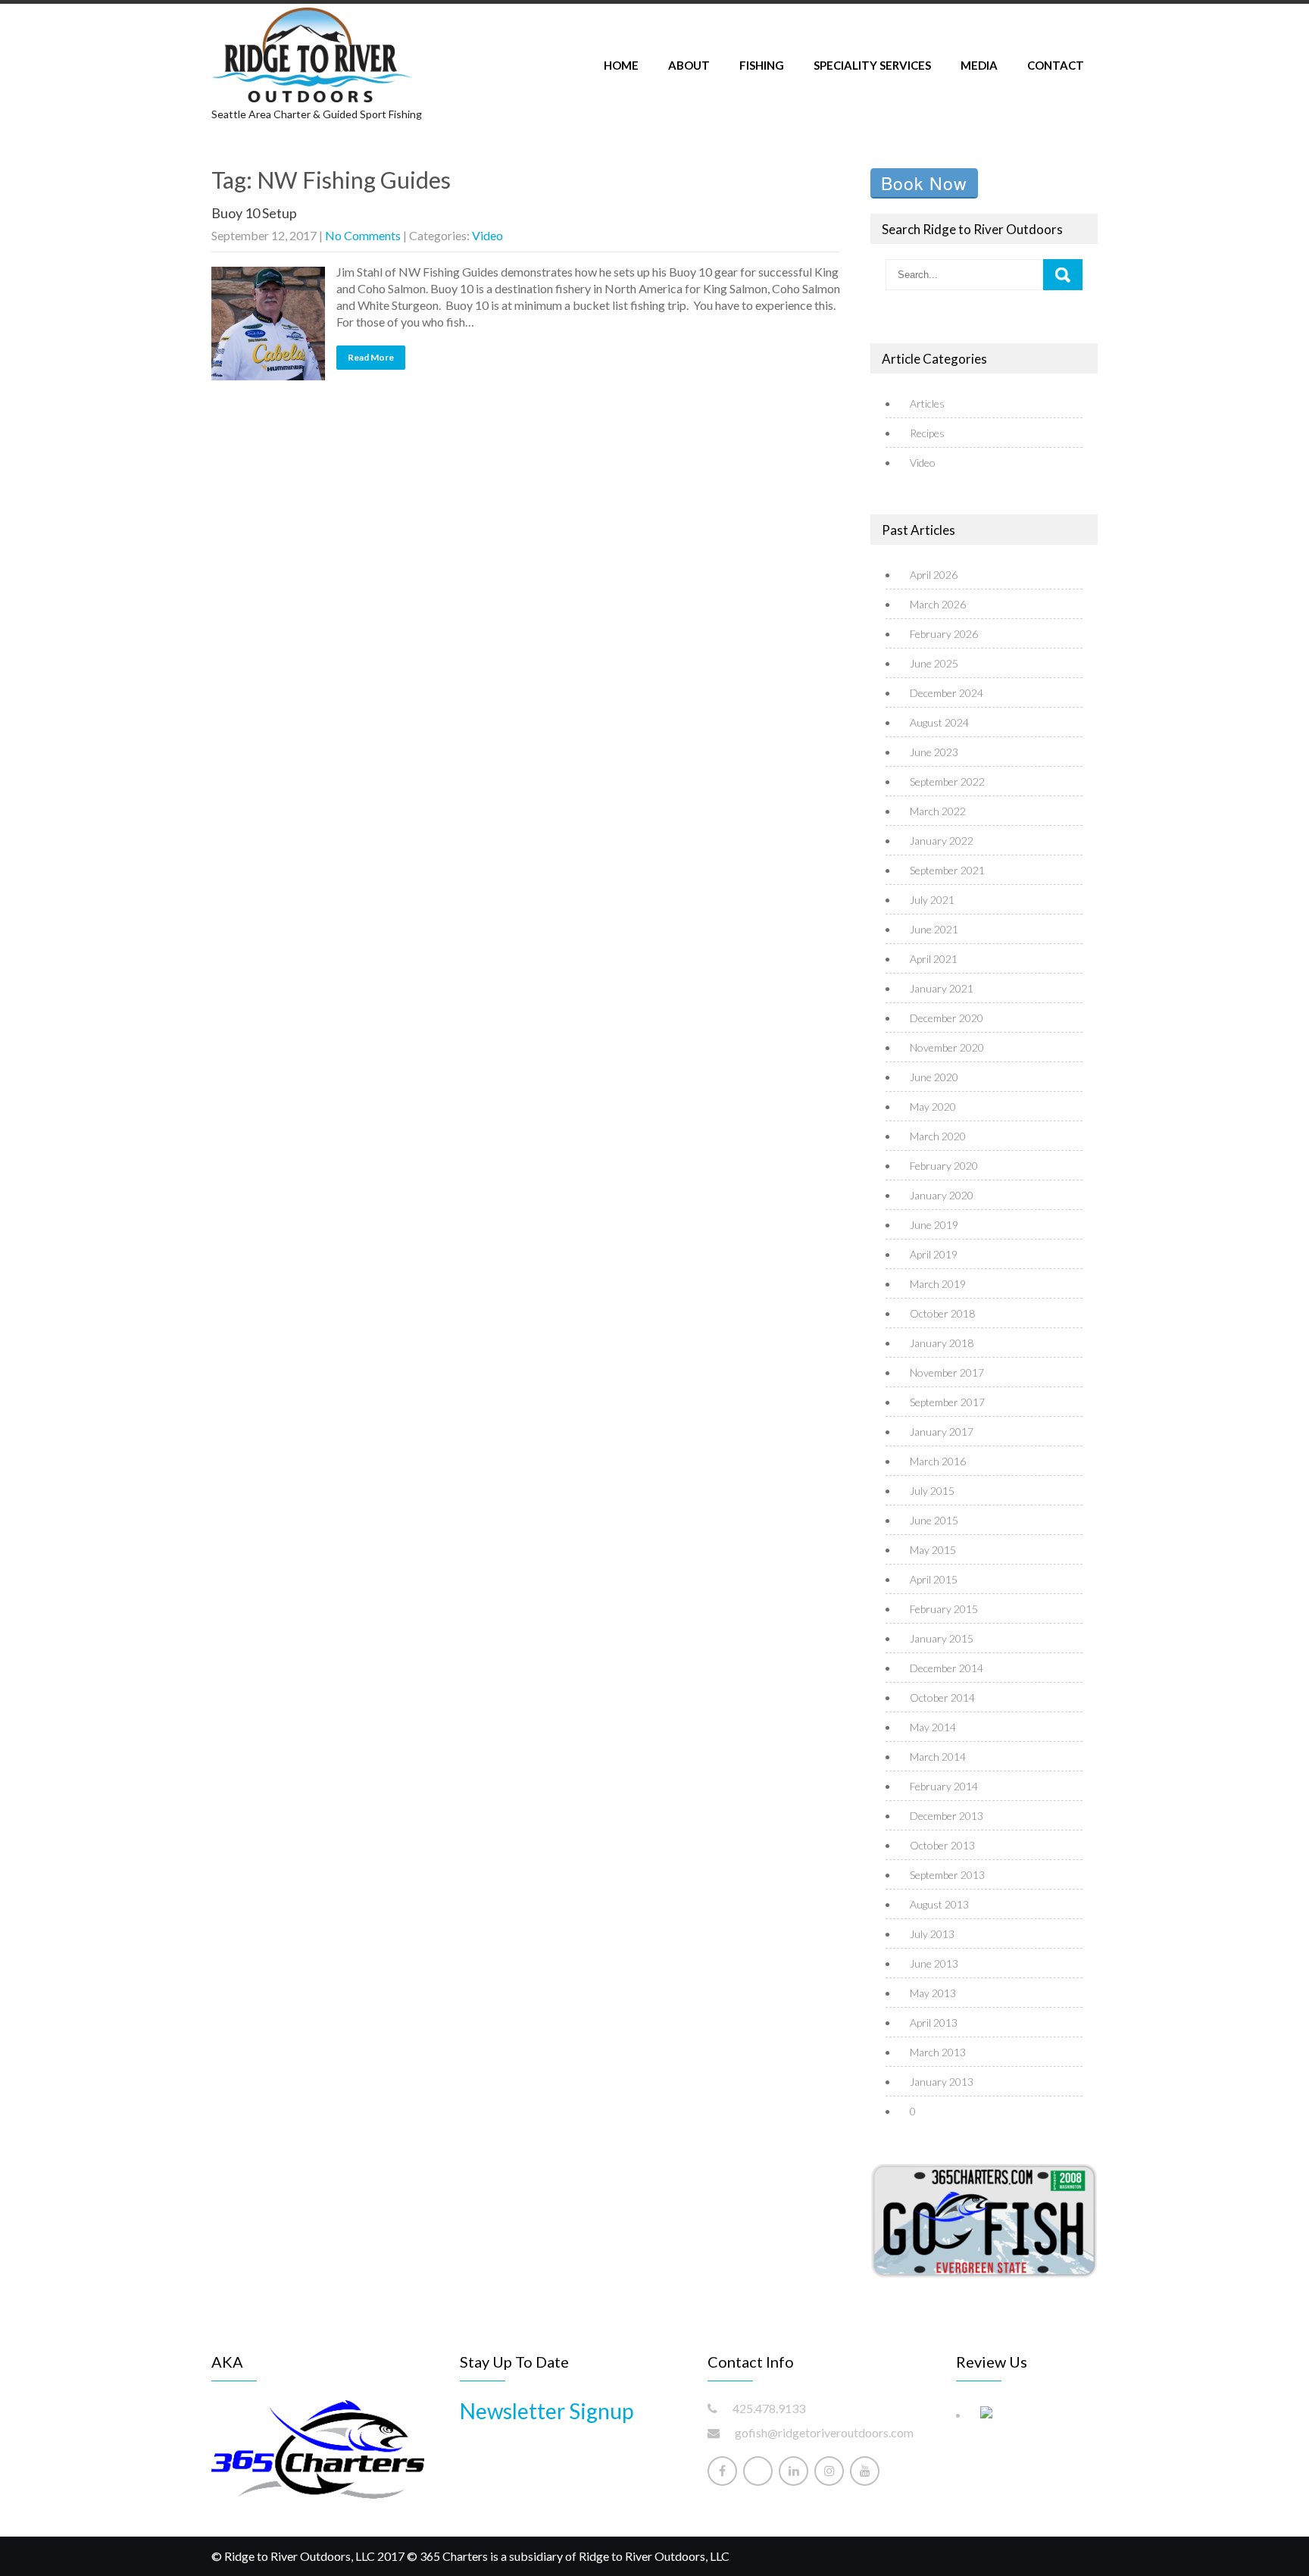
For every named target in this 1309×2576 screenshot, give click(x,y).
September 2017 (947, 1402)
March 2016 (938, 1461)
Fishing (762, 65)
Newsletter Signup (547, 2411)
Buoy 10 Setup (254, 213)
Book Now (924, 183)
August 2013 (939, 1904)
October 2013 (942, 1845)
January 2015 (942, 1638)
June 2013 (934, 1963)
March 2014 (938, 1757)
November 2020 (947, 1047)
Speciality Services (872, 65)
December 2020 (947, 1018)
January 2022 (942, 841)
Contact (1056, 65)
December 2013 (947, 1816)
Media (979, 65)
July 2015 (932, 1491)
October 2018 (942, 1313)
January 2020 (942, 1195)
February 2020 (944, 1166)
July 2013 (932, 1934)
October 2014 (942, 1698)
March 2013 (938, 2052)
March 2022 (938, 811)
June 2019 (934, 1225)
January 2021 (942, 988)
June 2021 (934, 929)
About (689, 65)
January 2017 (942, 1432)
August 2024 (939, 722)
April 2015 (934, 1579)
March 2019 (938, 1284)
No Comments (363, 235)
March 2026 (938, 604)
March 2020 (938, 1136)
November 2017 (947, 1372)
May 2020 (933, 1107)
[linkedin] (794, 2471)
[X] (758, 2471)
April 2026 (934, 575)
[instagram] (829, 2471)
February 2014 (944, 1786)
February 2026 (944, 634)
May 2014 (933, 1727)
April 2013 (934, 2023)
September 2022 (947, 782)
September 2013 (947, 1875)
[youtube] (865, 2471)
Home (621, 65)
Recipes (927, 433)
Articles (927, 403)
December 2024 (947, 693)
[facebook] (722, 2471)
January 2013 (942, 2082)
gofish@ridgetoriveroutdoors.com (824, 2432)
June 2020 (934, 1077)
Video (487, 235)
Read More (371, 357)
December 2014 (947, 1668)
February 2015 (944, 1609)
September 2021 (947, 870)
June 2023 (934, 752)
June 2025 (934, 663)
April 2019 (934, 1254)
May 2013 (933, 1993)
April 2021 (934, 959)
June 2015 (934, 1520)
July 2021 (932, 900)
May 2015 (933, 1550)
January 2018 (942, 1343)
